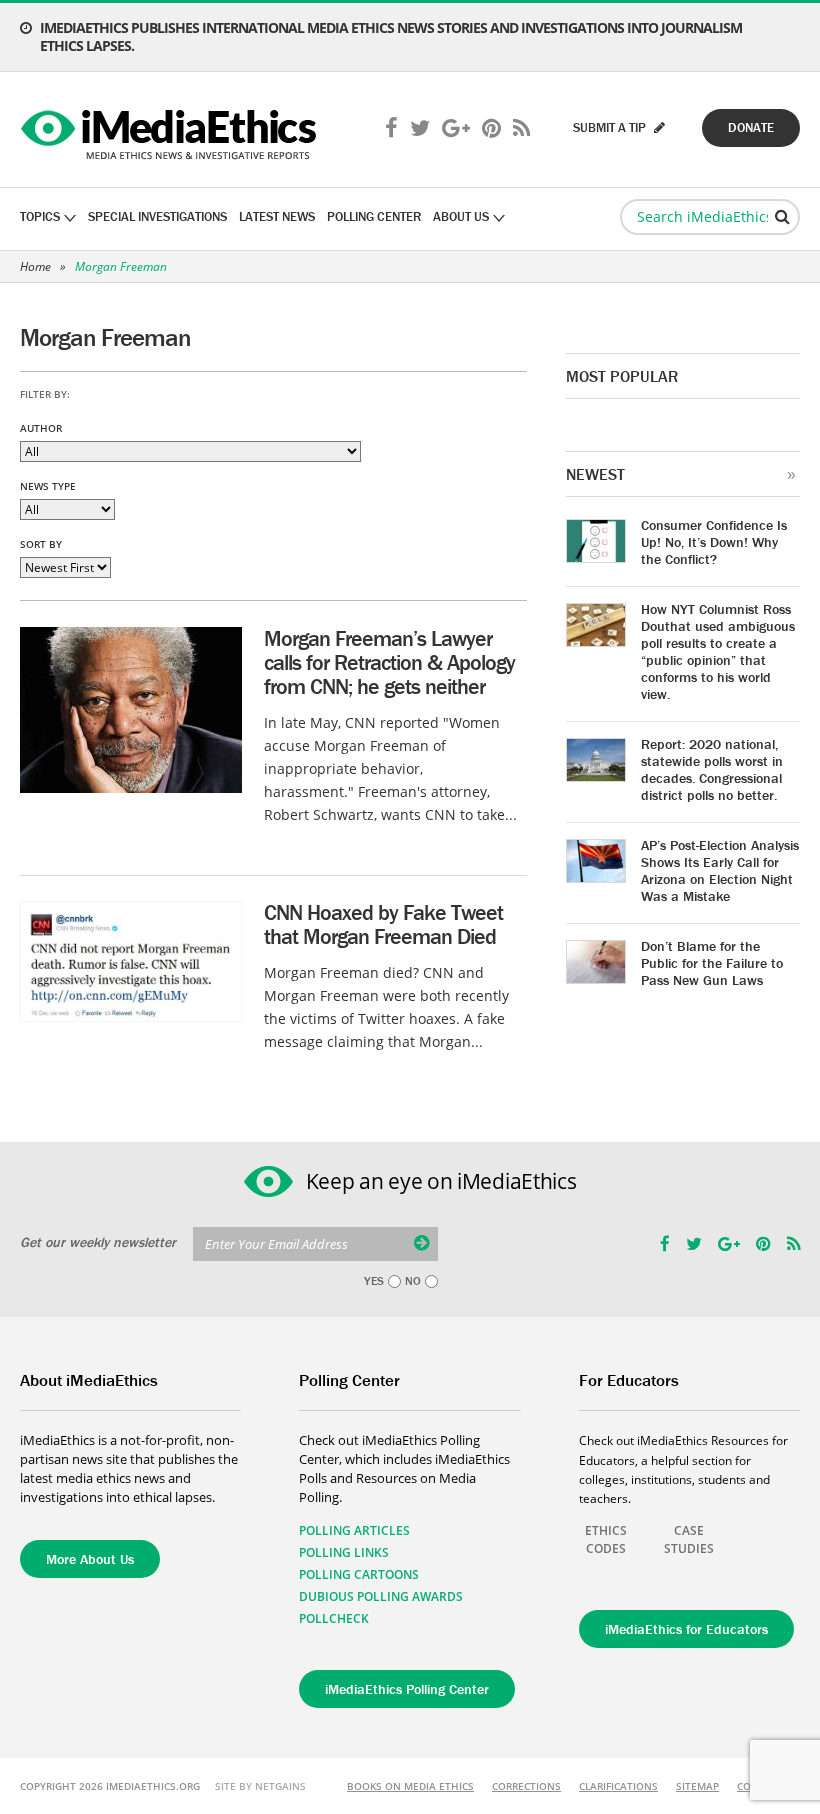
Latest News (277, 216)
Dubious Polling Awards (381, 1596)
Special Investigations (157, 216)
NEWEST (595, 474)
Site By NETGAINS (260, 1786)
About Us (461, 216)
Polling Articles (354, 1530)
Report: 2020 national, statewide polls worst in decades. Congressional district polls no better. (712, 769)
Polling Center (374, 216)
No (413, 1281)
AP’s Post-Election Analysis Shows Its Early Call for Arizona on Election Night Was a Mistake (720, 870)
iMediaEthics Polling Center (407, 1689)
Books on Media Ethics (410, 1786)
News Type (48, 486)
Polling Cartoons (359, 1574)
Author (41, 428)
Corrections (526, 1786)
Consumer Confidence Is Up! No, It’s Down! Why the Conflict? (714, 542)
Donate (751, 127)
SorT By (41, 544)
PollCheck (334, 1618)
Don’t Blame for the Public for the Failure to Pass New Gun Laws (712, 963)
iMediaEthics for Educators (686, 1629)
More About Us (90, 1559)
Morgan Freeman (121, 266)
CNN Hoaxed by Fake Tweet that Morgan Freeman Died (383, 924)
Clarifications (618, 1786)
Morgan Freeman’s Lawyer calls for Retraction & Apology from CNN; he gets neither (389, 662)
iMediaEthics (171, 130)
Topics (40, 216)
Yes (374, 1281)
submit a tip (611, 127)
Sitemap (697, 1786)
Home (35, 266)
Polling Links (344, 1552)
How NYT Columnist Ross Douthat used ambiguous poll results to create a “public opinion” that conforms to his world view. (718, 651)
